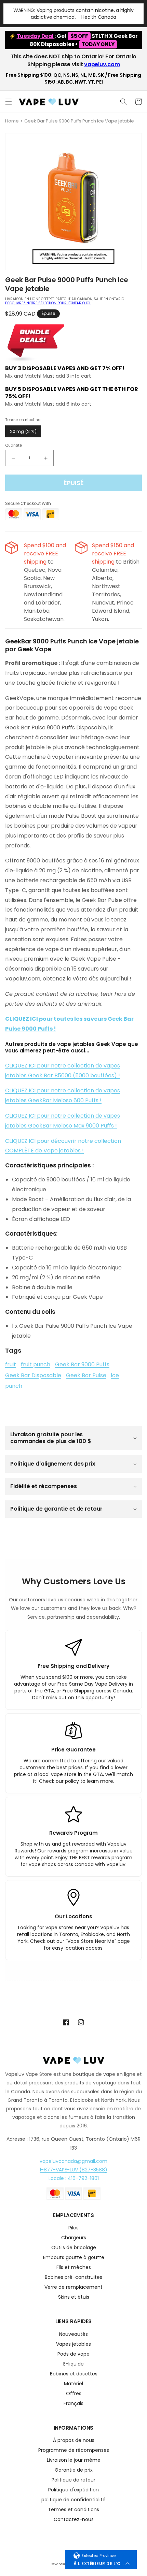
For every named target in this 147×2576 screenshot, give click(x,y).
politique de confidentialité (73, 2500)
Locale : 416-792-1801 (74, 2178)
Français (73, 2404)
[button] (9, 102)
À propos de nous (74, 2441)
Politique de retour (73, 2480)
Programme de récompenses (74, 2451)
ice (115, 1375)
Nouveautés (73, 2335)
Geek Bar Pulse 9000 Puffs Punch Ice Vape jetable (79, 121)
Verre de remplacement (73, 2288)
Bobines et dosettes (74, 2374)
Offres (74, 2394)
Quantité (14, 445)
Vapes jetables (73, 2345)
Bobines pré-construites (73, 2278)
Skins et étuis (74, 2297)
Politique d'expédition (73, 2490)
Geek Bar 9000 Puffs (82, 1364)
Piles (73, 2228)
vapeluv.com (102, 64)
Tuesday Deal (36, 36)
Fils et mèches (74, 2268)
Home (12, 121)
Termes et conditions (73, 2510)
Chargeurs (74, 2238)
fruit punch (36, 1364)
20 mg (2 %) (23, 431)
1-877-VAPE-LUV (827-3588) (73, 2170)
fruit (11, 1364)
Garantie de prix (74, 2470)
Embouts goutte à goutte (74, 2258)
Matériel (73, 2384)
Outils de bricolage (74, 2248)
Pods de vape (73, 2354)
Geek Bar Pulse (86, 1375)
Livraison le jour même (74, 2461)
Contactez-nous (74, 2520)
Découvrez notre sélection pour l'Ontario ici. (48, 303)
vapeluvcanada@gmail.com (73, 2161)
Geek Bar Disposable (33, 1375)
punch (14, 1386)
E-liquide (73, 2364)
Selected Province (98, 2556)
